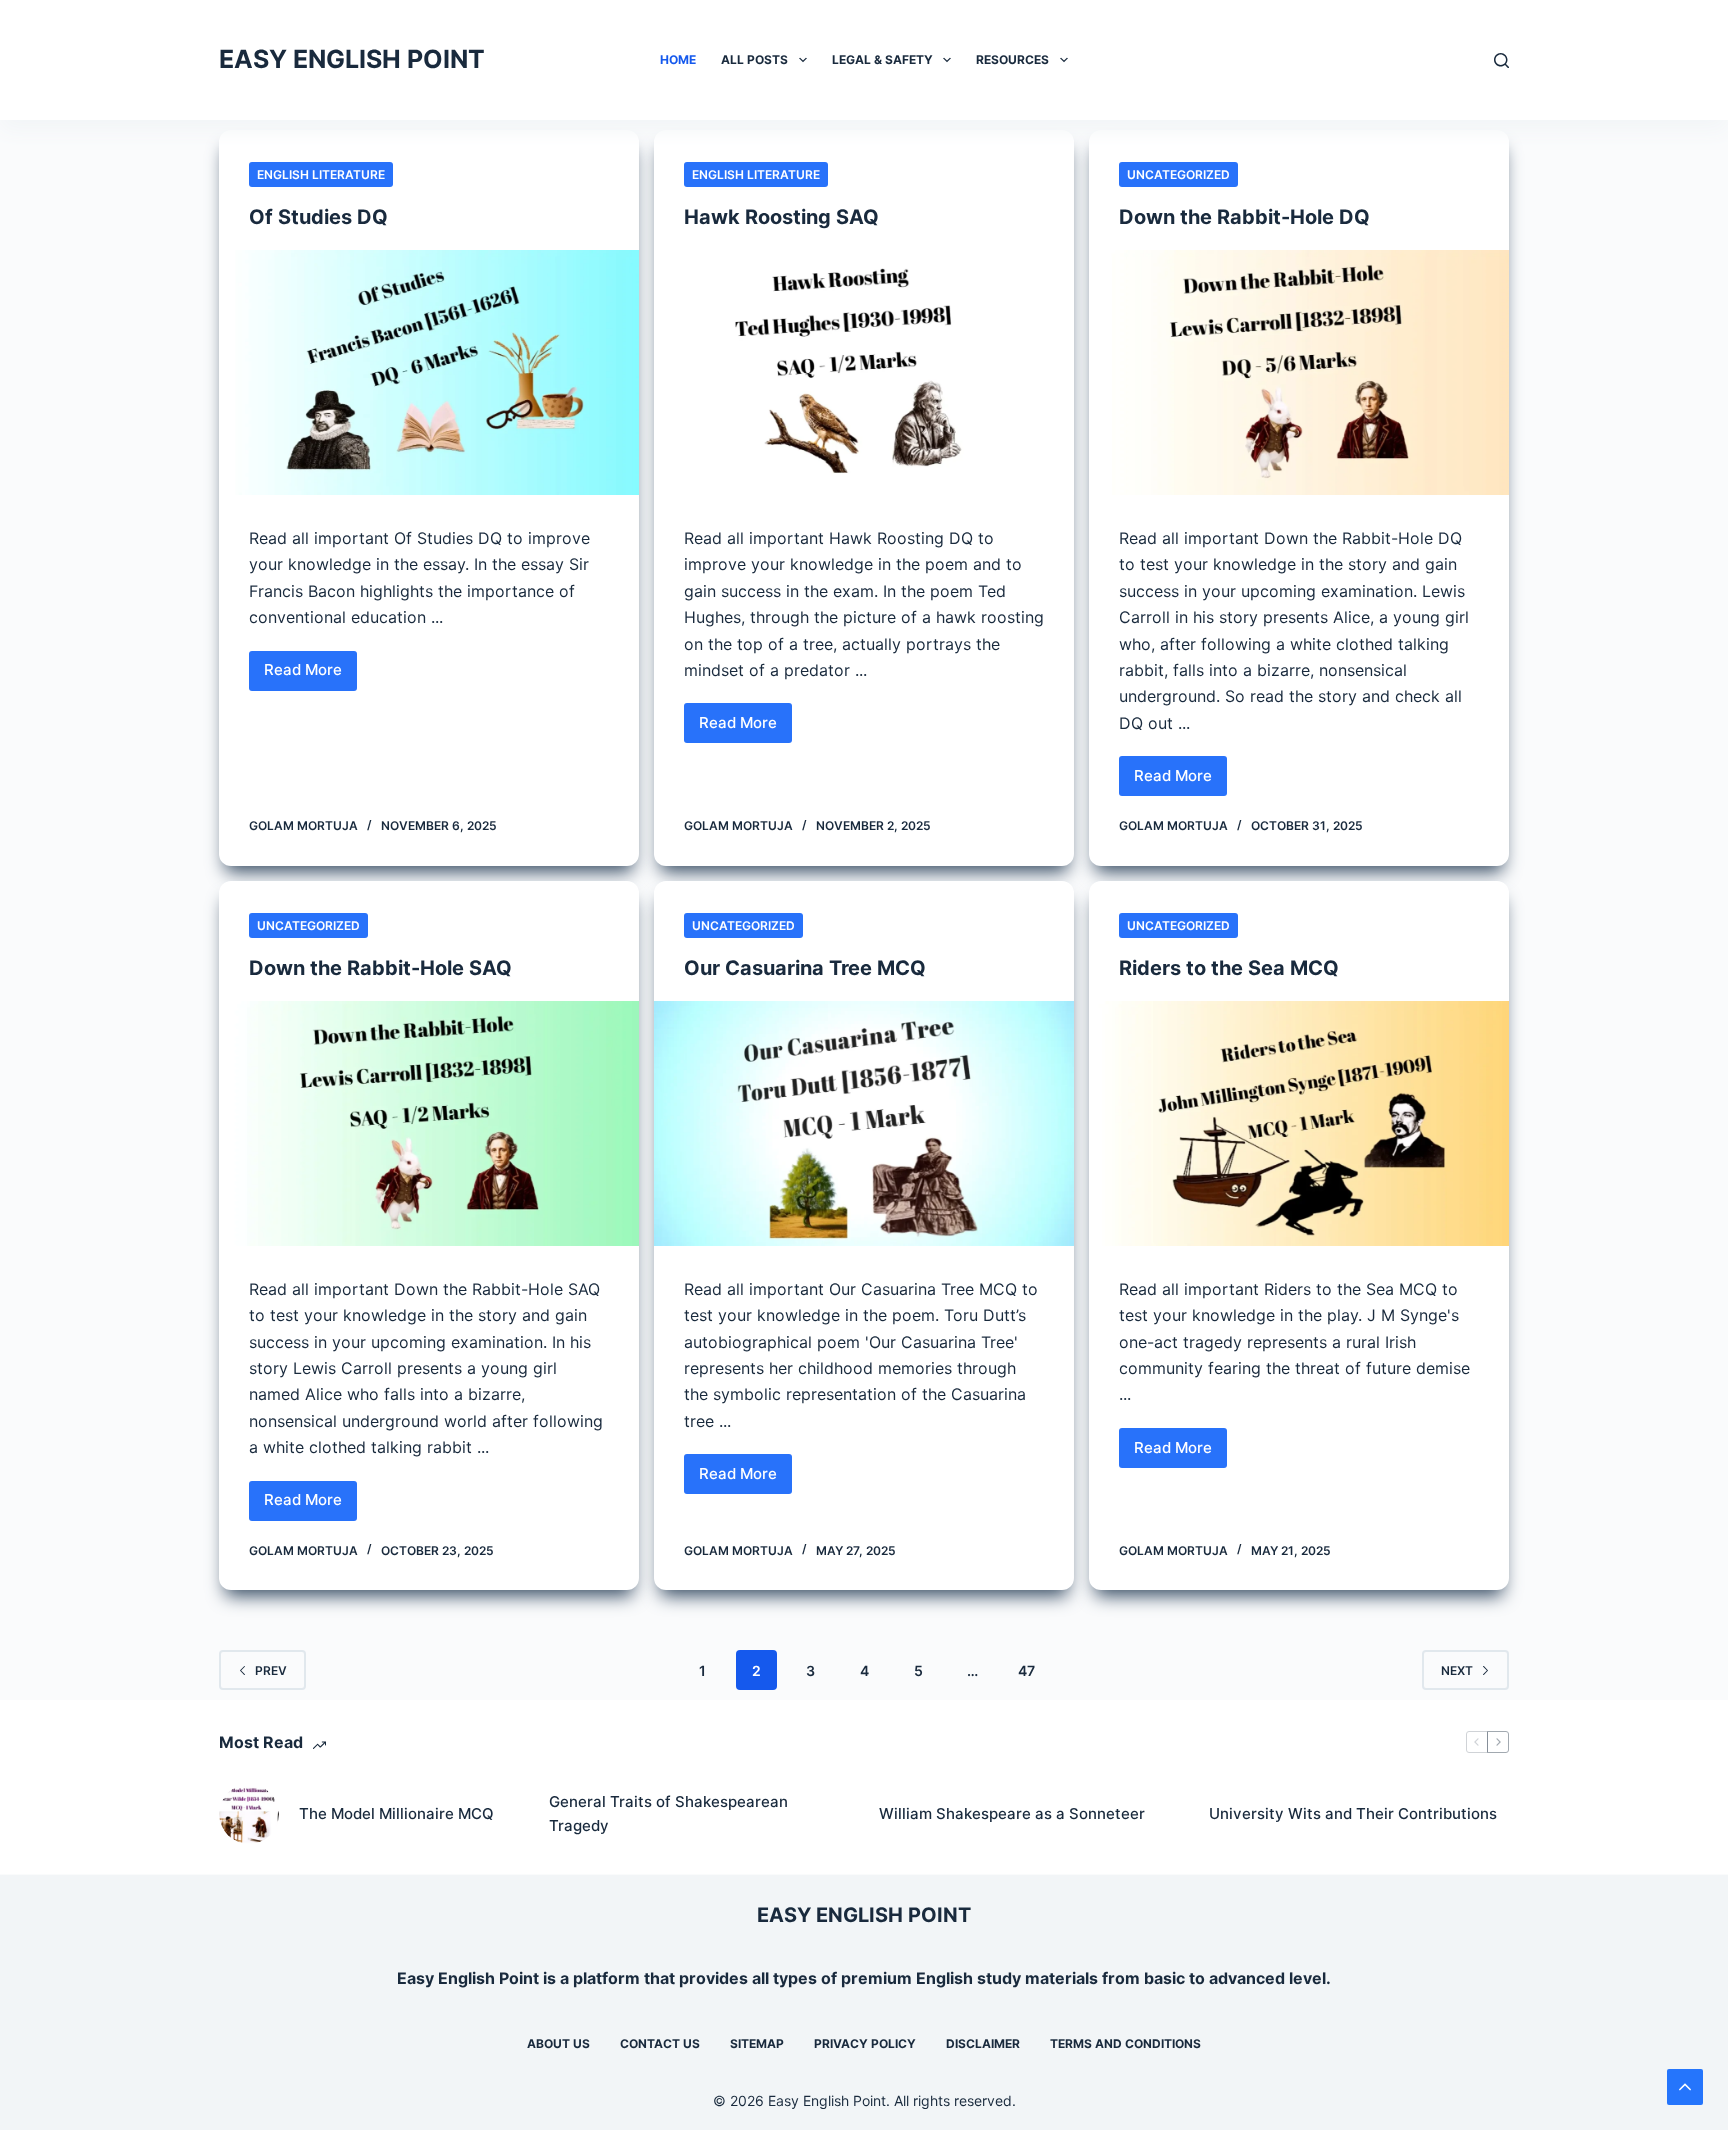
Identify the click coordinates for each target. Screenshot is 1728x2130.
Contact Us (660, 2043)
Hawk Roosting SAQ (781, 217)
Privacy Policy (865, 2043)
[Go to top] (1685, 2087)
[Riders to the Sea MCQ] (1299, 1123)
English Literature (321, 174)
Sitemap (757, 2043)
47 (1026, 1670)
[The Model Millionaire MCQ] (249, 1814)
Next (1457, 1670)
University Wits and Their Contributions (1353, 1813)
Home (678, 59)
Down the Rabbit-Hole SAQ (380, 968)
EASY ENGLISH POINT (352, 59)
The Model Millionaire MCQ (396, 1813)
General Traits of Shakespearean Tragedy (668, 1814)
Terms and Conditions (1125, 2043)
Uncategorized (1178, 174)
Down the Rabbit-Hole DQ (1244, 217)
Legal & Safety (882, 59)
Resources (1012, 59)
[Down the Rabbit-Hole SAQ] (429, 1123)
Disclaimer (983, 2043)
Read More (310, 675)
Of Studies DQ (318, 217)
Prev (271, 1670)
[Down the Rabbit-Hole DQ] (1299, 372)
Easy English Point (468, 1978)
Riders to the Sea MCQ (1229, 968)
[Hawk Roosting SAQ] (864, 372)
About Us (558, 2043)
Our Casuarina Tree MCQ (805, 968)
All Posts (754, 59)
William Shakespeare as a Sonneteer (1012, 1813)
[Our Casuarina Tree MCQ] (864, 1123)
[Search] (1501, 60)
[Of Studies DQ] (429, 372)
